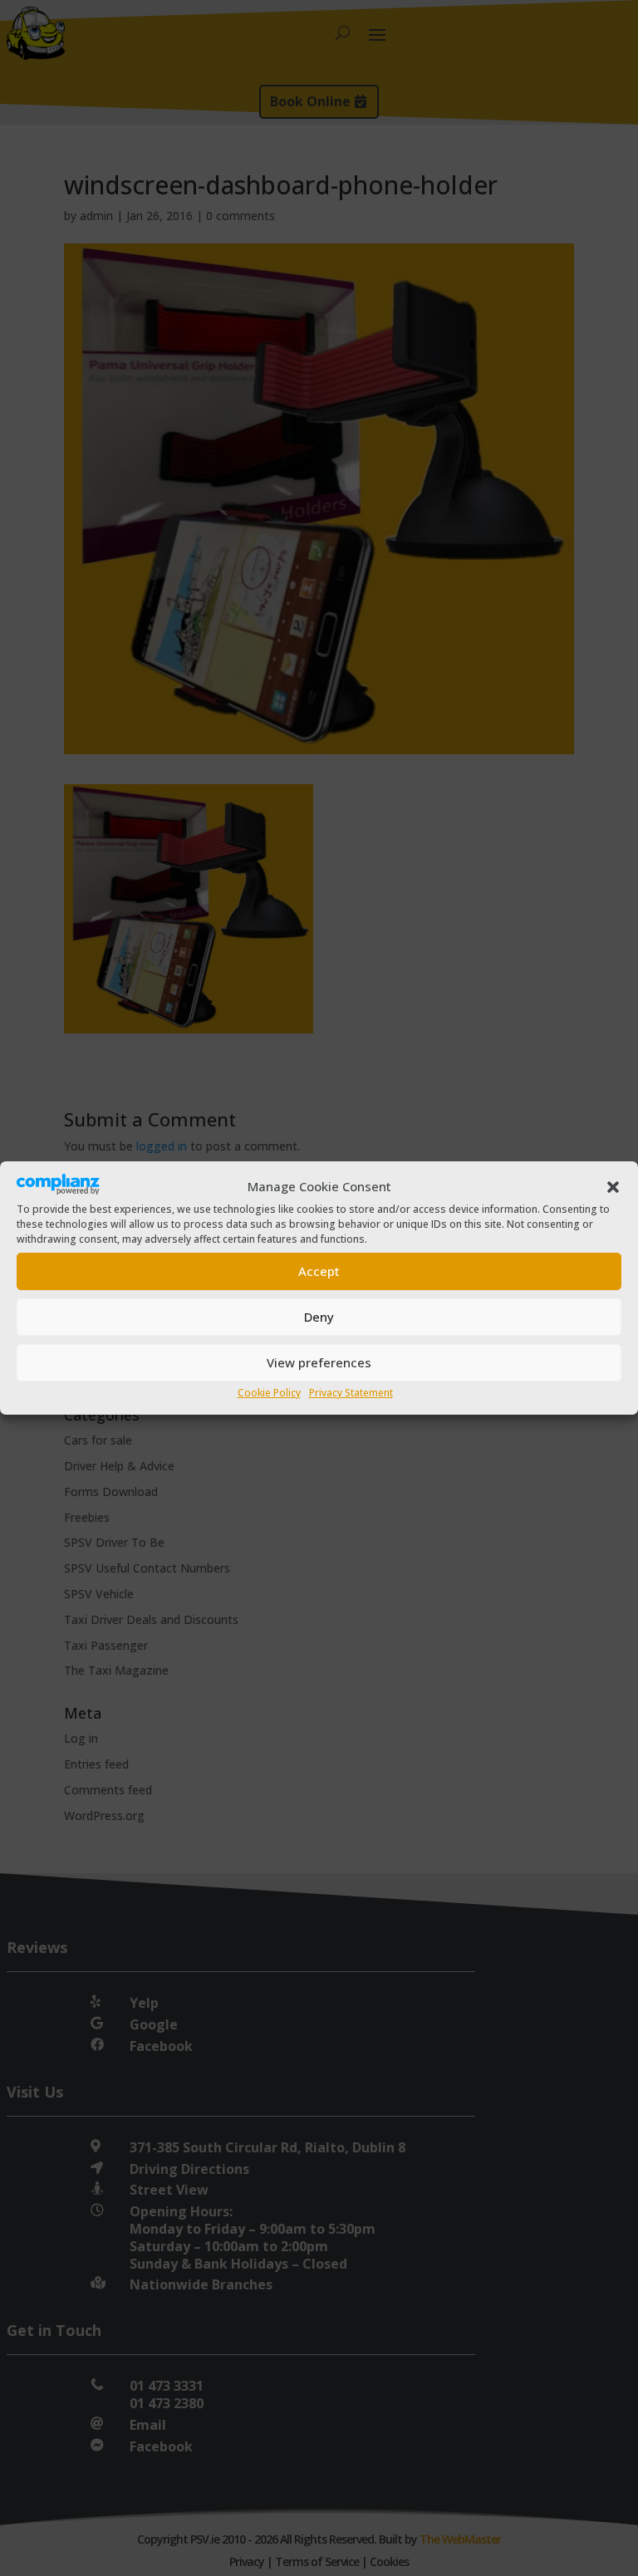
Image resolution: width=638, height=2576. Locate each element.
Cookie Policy (269, 1393)
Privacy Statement (351, 1393)
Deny (319, 1317)
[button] (613, 1187)
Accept (319, 1271)
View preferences (319, 1362)
